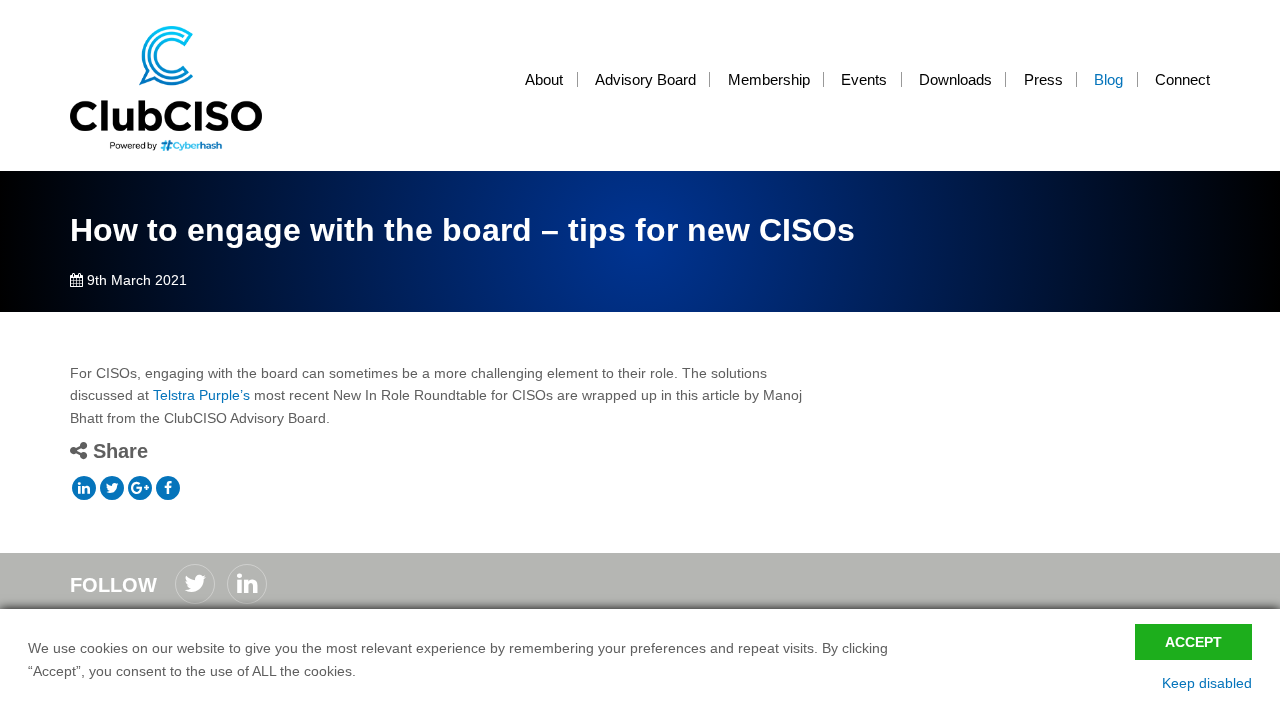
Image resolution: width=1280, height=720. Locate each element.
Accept (1193, 642)
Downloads (955, 79)
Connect (1182, 79)
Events (864, 79)
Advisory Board (645, 79)
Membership (769, 79)
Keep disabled (1207, 683)
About (544, 79)
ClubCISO (180, 88)
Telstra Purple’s (201, 395)
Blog (1108, 79)
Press (1043, 79)
